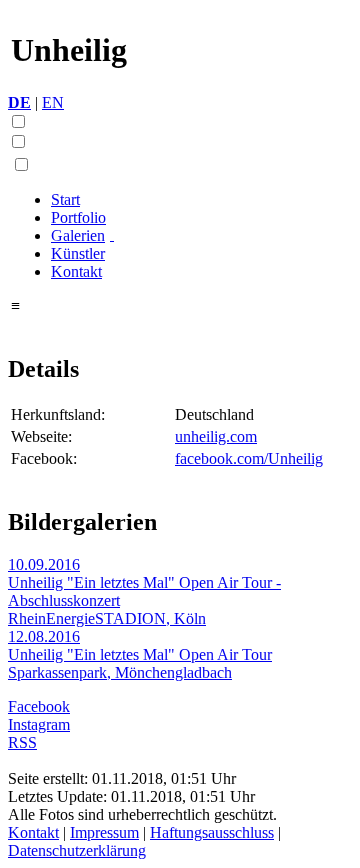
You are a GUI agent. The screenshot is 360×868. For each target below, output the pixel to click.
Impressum (104, 832)
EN (53, 102)
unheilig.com (216, 436)
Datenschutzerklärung (77, 850)
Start (65, 199)
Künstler (78, 253)
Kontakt (76, 271)
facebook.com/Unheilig (249, 458)
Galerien (78, 235)
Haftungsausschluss (212, 832)
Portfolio (78, 217)
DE (19, 102)
